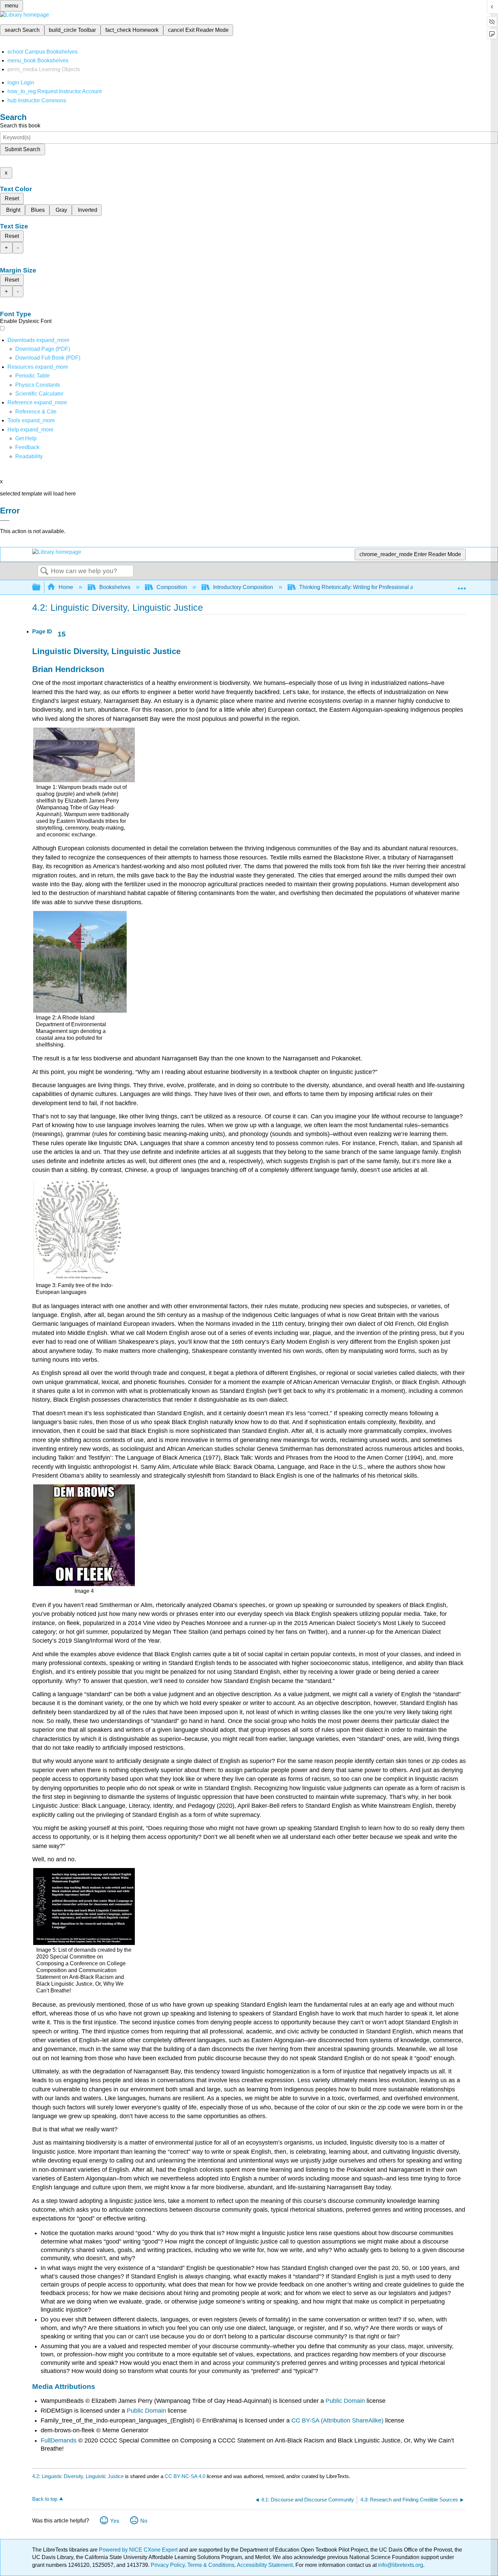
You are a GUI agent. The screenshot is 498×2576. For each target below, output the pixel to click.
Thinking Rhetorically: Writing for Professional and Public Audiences (381, 587)
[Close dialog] (5, 521)
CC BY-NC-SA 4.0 (185, 2476)
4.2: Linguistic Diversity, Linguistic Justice (78, 2476)
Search (44, 571)
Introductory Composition (243, 587)
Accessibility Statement (265, 2565)
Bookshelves (115, 587)
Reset (12, 198)
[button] (27, 447)
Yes (115, 2521)
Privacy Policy (168, 2565)
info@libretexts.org (400, 2565)
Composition (172, 587)
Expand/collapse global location (462, 585)
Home (66, 587)
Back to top (45, 2499)
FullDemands (59, 2440)
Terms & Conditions (211, 2565)
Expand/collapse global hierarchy (41, 587)
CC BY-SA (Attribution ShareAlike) (337, 2420)
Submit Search (23, 149)
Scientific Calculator (39, 394)
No (144, 2521)
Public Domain (345, 2401)
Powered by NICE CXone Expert (139, 2550)
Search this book (20, 126)
